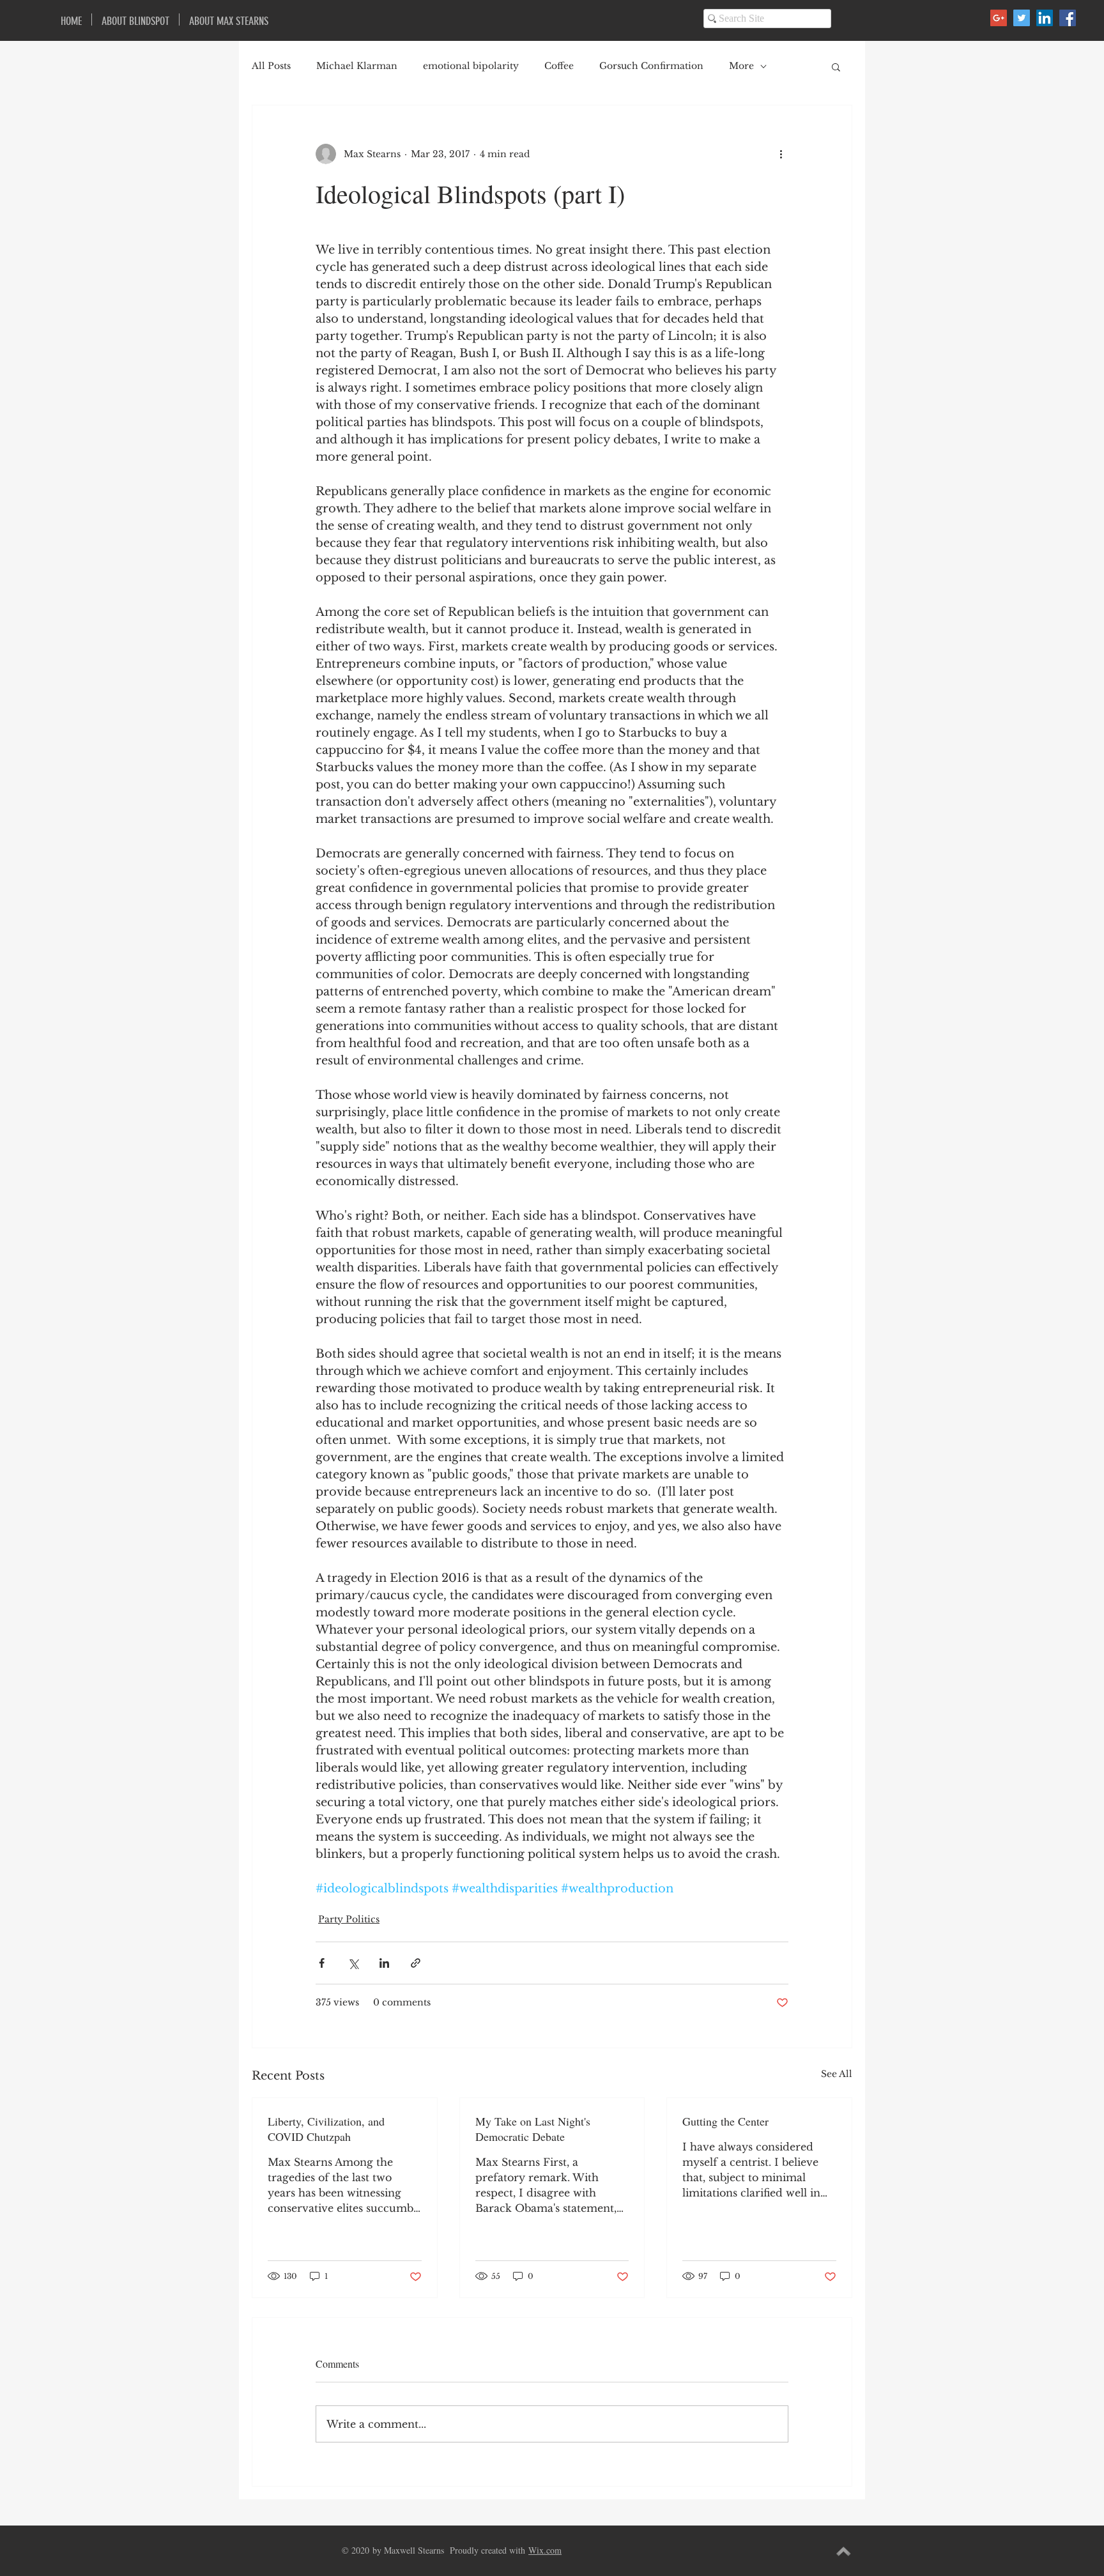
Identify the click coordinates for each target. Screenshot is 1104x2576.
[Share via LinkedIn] (384, 1963)
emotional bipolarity (471, 66)
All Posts (271, 66)
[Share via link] (416, 1963)
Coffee (559, 66)
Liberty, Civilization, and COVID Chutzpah (326, 2129)
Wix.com (545, 2550)
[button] (836, 66)
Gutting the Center (725, 2121)
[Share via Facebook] (322, 1963)
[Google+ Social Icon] (999, 18)
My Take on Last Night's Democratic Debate (533, 2129)
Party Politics (349, 1919)
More (741, 66)
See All (837, 2074)
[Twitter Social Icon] (1022, 18)
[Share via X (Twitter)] (353, 1963)
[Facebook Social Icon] (1068, 18)
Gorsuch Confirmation (651, 66)
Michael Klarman (357, 66)
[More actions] (781, 154)
